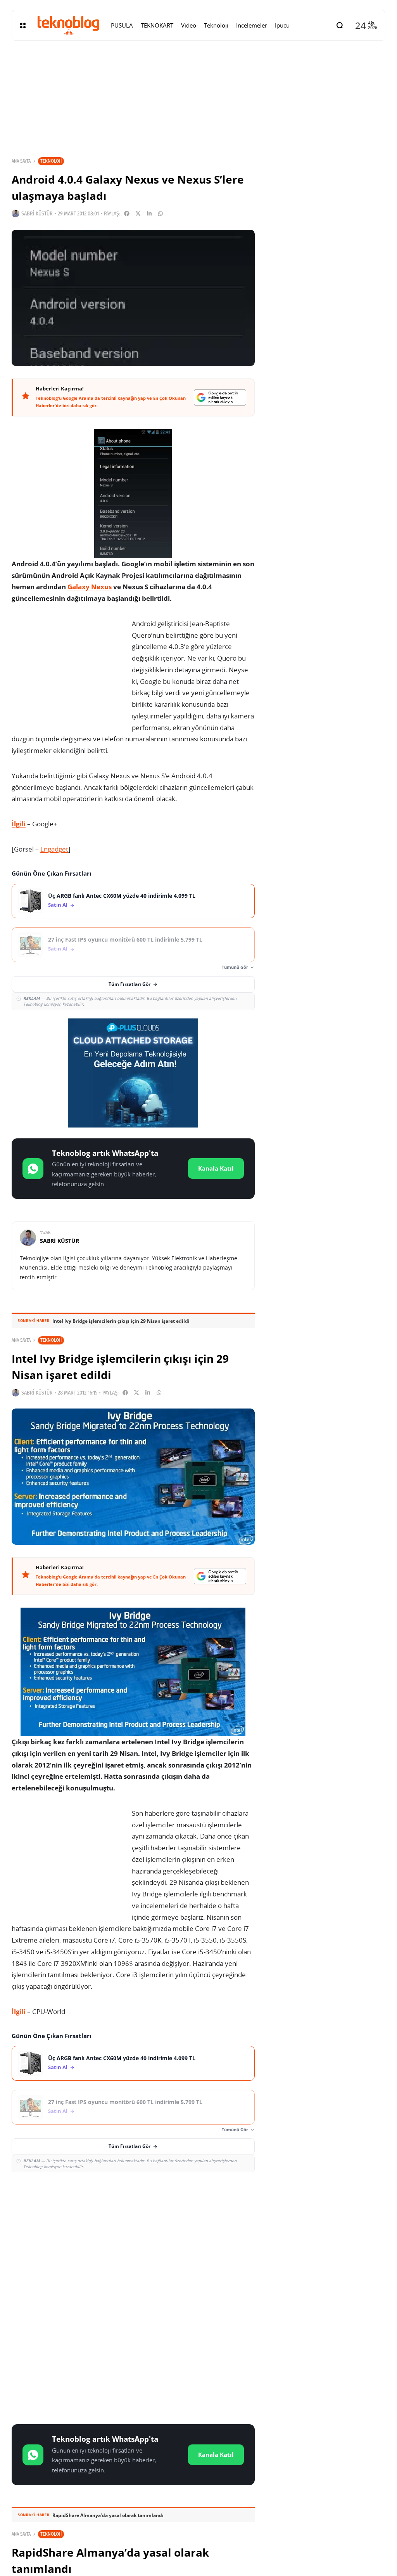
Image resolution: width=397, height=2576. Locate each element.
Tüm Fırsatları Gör (129, 984)
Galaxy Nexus (90, 587)
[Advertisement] (133, 2235)
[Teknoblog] (68, 25)
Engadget (54, 849)
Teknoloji (51, 161)
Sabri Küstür (37, 214)
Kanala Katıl (216, 1168)
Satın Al (58, 905)
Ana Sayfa (21, 161)
